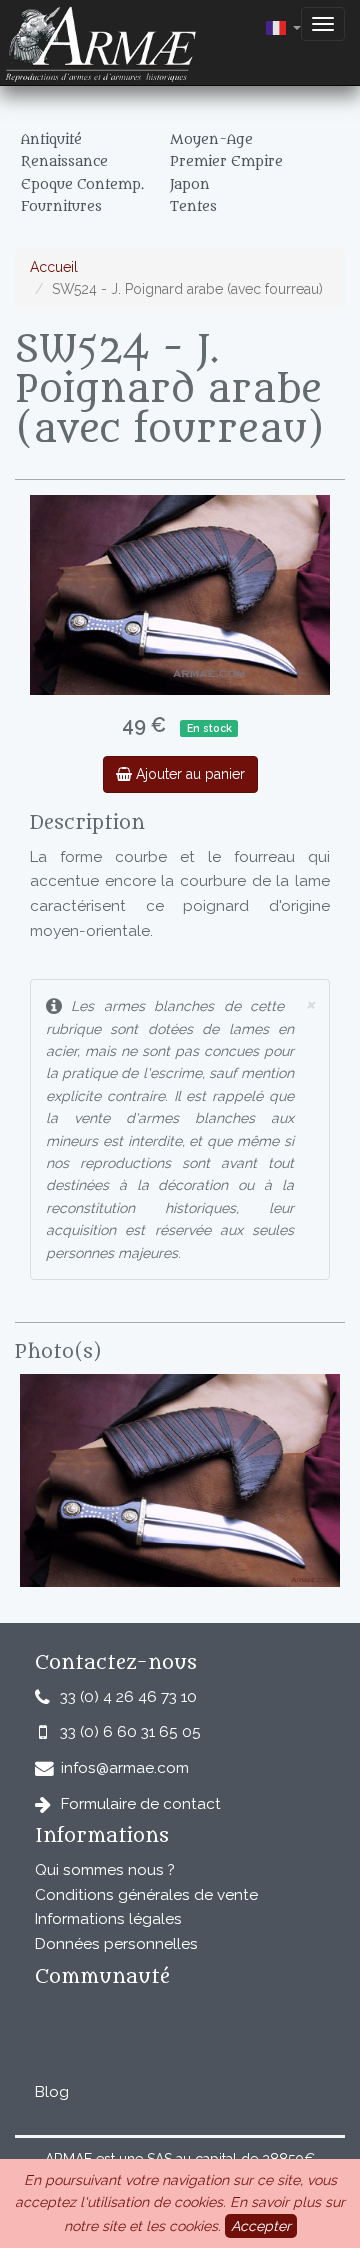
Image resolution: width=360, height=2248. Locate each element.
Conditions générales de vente (146, 1895)
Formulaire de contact (141, 1804)
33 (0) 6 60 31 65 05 (130, 1732)
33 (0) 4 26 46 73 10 (128, 1697)
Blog (52, 2092)
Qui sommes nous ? (105, 1870)
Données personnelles (116, 1944)
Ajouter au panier (188, 774)
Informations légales (108, 1919)
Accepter (261, 2226)
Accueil (54, 267)
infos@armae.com (125, 1768)
